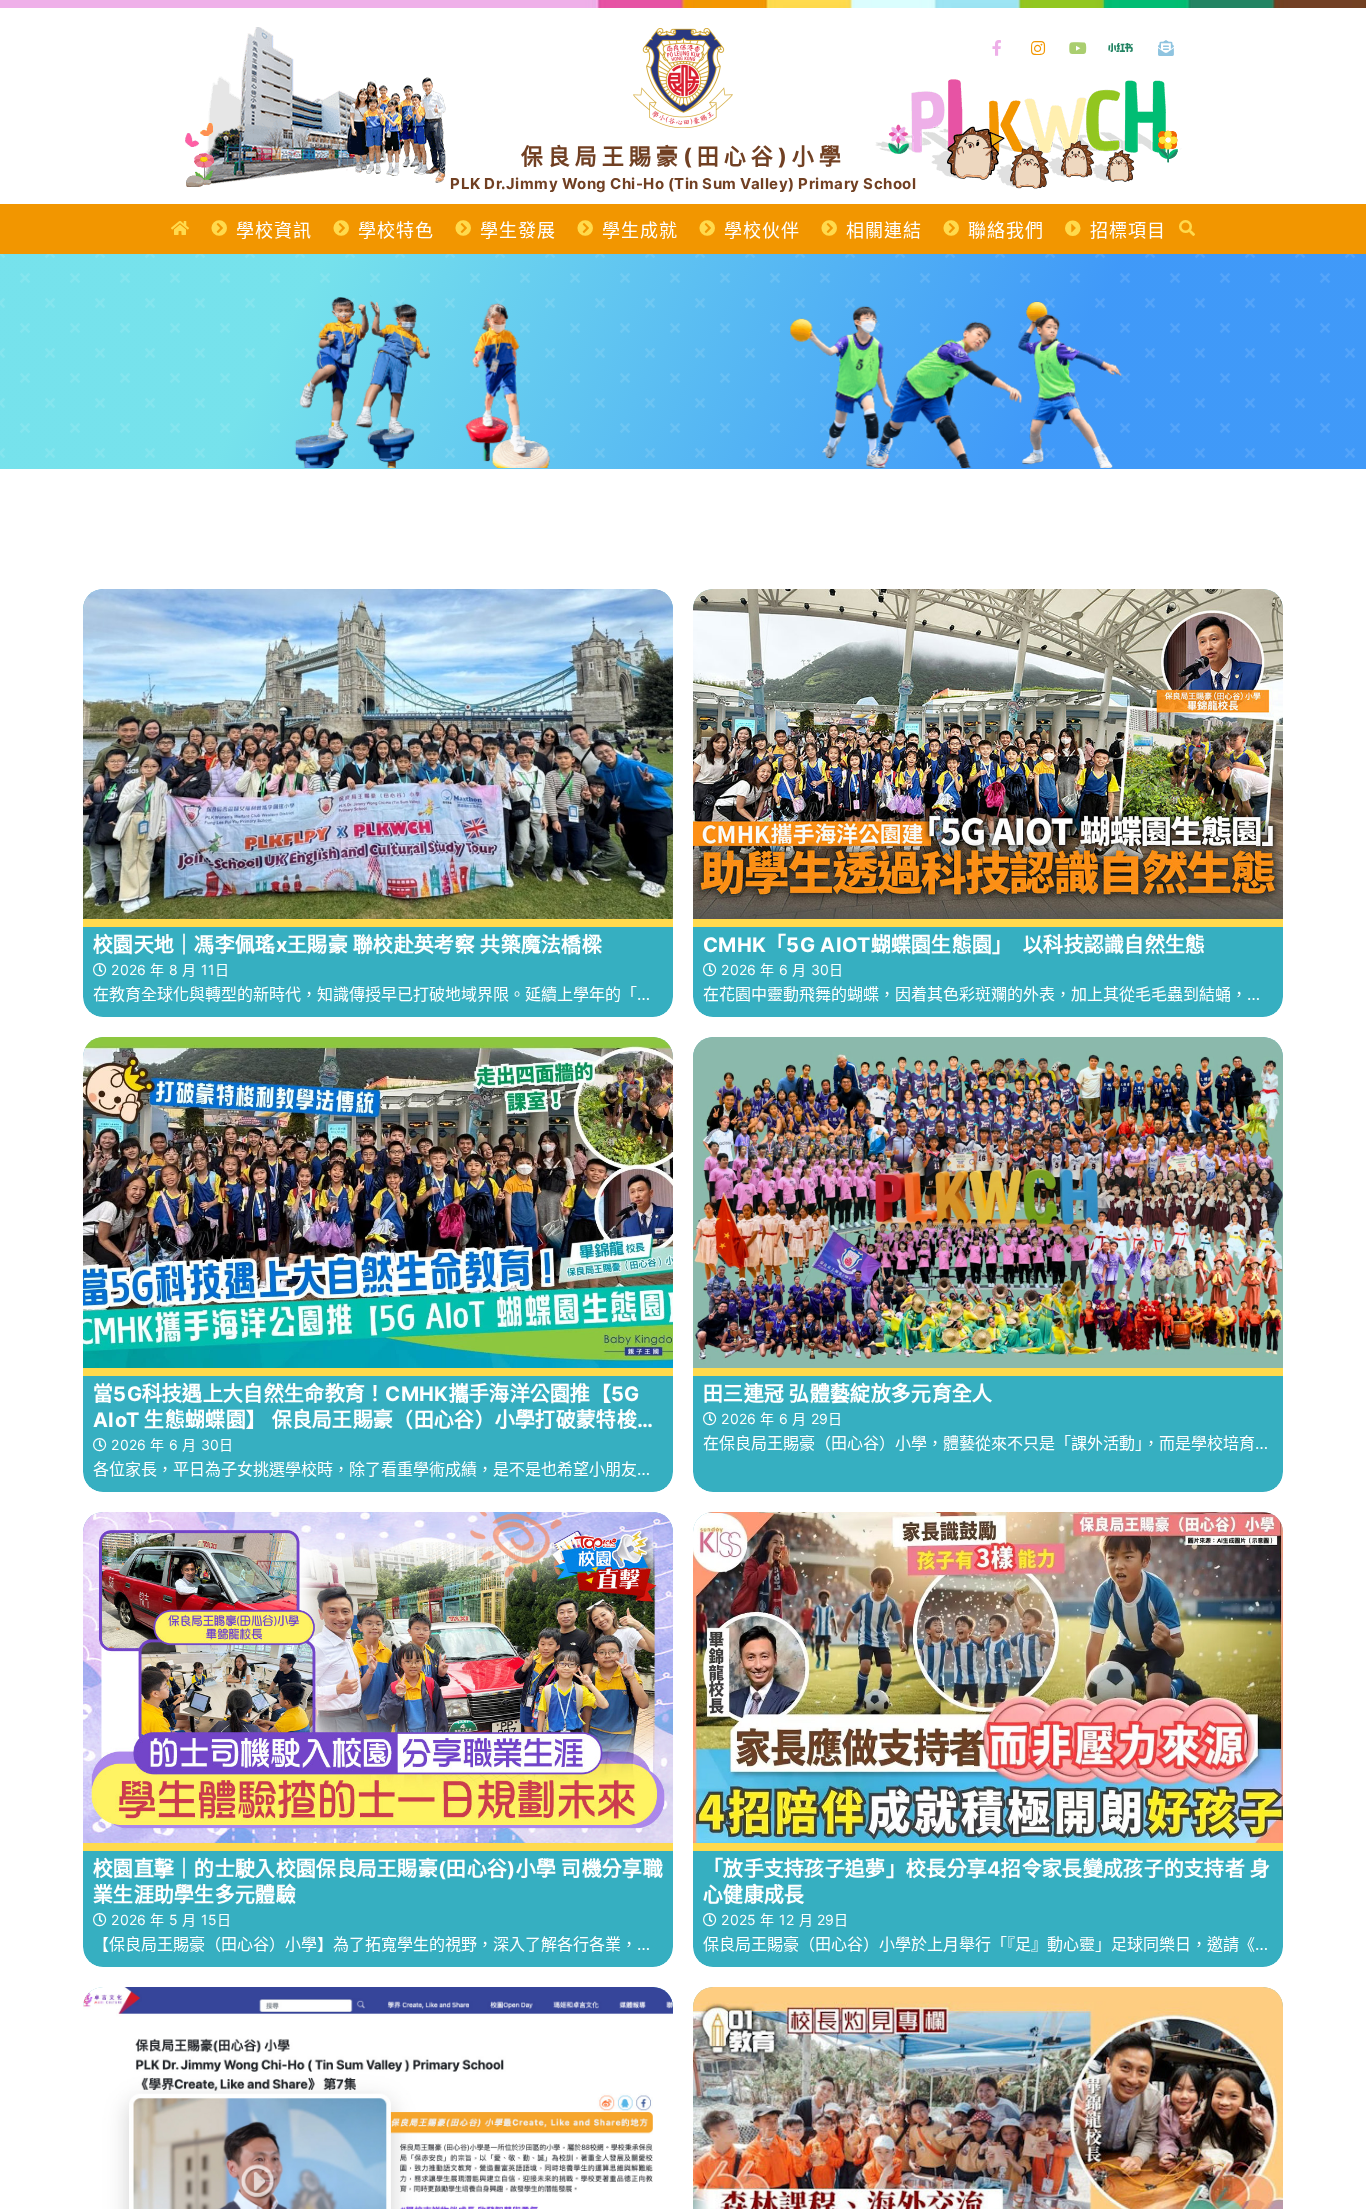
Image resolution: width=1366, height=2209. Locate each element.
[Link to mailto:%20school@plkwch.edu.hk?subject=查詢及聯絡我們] (1167, 49)
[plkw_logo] (683, 38)
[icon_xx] (1120, 41)
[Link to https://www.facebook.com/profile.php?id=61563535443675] (998, 49)
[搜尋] (1187, 229)
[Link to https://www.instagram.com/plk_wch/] (1038, 49)
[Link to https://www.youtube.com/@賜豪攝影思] (1079, 49)
